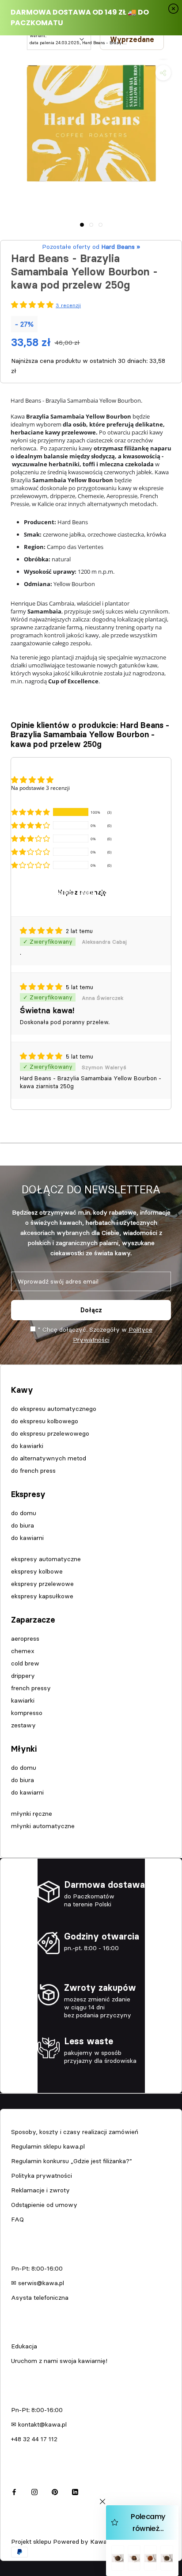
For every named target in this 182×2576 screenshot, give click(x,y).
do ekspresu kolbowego (45, 1421)
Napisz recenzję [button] (82, 892)
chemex (23, 1651)
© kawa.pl (24, 2530)
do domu (24, 1513)
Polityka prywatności (42, 2176)
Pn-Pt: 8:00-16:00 (37, 2268)
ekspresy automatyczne (46, 1559)
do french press (33, 1471)
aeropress (25, 1639)
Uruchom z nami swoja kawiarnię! (59, 2361)
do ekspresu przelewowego (50, 1433)
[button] (30, 812)
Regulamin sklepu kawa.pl (48, 2146)
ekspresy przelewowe (42, 1584)
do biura (23, 1525)
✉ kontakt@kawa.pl (39, 2424)
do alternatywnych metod (49, 1458)
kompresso (27, 1713)
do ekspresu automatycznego (54, 1409)
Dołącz (91, 1310)
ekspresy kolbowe (37, 1571)
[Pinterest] (55, 2491)
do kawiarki (27, 1446)
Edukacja (24, 2346)
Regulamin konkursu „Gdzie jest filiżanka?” (72, 2161)
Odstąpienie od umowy (44, 2205)
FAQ (17, 2219)
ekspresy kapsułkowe (42, 1596)
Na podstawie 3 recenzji (40, 788)
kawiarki (23, 1700)
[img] (42, 931)
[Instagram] (34, 2491)
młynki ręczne (32, 1814)
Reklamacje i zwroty (40, 2190)
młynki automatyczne (43, 1826)
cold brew (25, 1663)
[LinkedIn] (75, 2491)
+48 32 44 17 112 (34, 2439)
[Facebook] (14, 2491)
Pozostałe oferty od (91, 247)
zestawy (23, 1725)
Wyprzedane (132, 39)
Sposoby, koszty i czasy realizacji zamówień (75, 2132)
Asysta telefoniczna (40, 2298)
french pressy (31, 1688)
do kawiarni (27, 1538)
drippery (23, 1676)
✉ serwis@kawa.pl (38, 2283)
